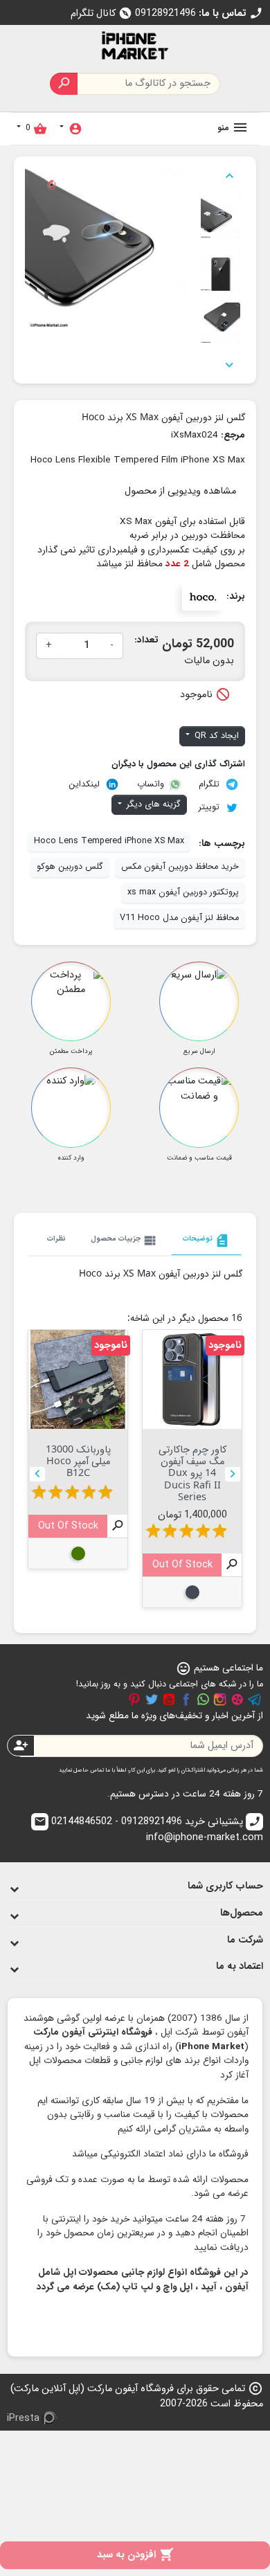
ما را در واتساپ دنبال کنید (203, 1700)
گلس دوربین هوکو (70, 867)
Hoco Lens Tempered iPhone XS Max (109, 841)
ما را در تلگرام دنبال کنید (255, 1700)
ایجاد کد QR (215, 736)
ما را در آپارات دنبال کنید (237, 1700)
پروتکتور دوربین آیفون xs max (183, 892)
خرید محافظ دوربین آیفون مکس (180, 867)
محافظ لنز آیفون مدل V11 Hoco (179, 918)
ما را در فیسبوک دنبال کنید (186, 1700)
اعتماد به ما (240, 1966)
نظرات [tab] (56, 1239)
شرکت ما (245, 1940)
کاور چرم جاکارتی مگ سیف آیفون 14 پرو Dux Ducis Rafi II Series (192, 1472)
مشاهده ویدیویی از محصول (180, 491)
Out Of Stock (182, 1565)
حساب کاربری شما (225, 1886)
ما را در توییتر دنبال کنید (152, 1700)
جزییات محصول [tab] (124, 1241)
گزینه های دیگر (152, 804)
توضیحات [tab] (206, 1241)
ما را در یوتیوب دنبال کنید (169, 1700)
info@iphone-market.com (148, 1830)
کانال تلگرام (101, 13)
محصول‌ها (242, 1913)
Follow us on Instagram (220, 1700)
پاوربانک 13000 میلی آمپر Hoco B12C (78, 1461)
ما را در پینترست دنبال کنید (134, 1700)
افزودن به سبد (135, 2555)
